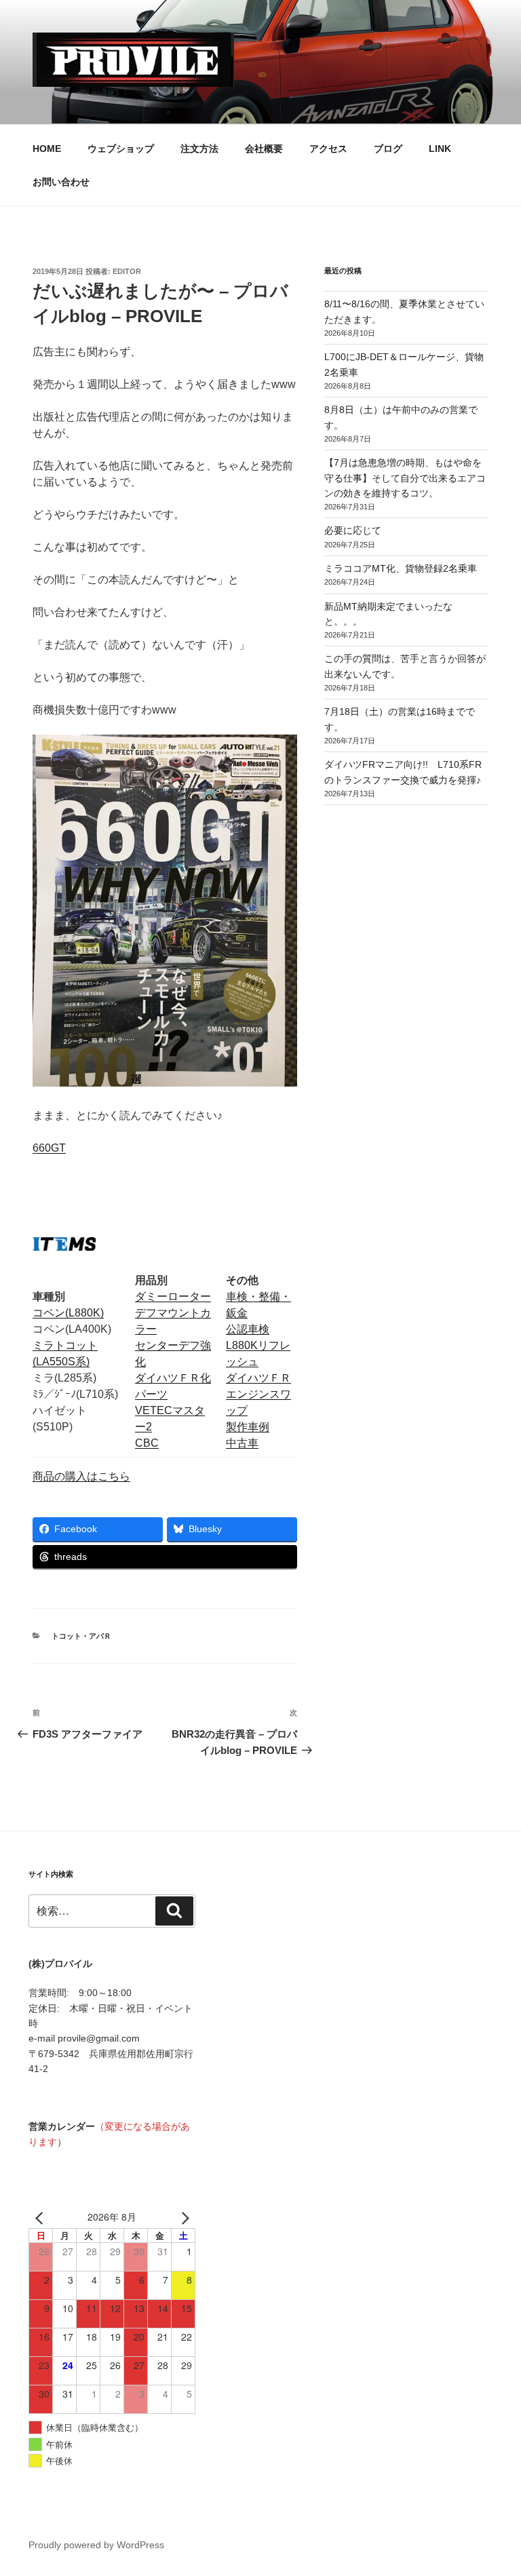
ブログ (388, 149)
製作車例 (248, 1427)
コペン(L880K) (68, 1313)
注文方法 (199, 149)
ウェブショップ (121, 149)
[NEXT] (182, 2217)
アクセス (328, 149)
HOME (47, 149)
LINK (440, 149)
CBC (147, 1443)
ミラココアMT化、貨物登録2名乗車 (401, 568)
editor (127, 271)
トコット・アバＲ (81, 1636)
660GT (49, 1148)
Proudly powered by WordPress (96, 2545)
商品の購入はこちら (81, 1476)
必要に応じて (353, 530)
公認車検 (248, 1329)
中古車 (242, 1443)
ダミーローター (173, 1296)
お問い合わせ (61, 182)
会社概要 (264, 149)
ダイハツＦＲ (258, 1378)
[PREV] (41, 2217)
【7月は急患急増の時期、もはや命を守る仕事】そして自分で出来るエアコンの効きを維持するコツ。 (405, 478)
